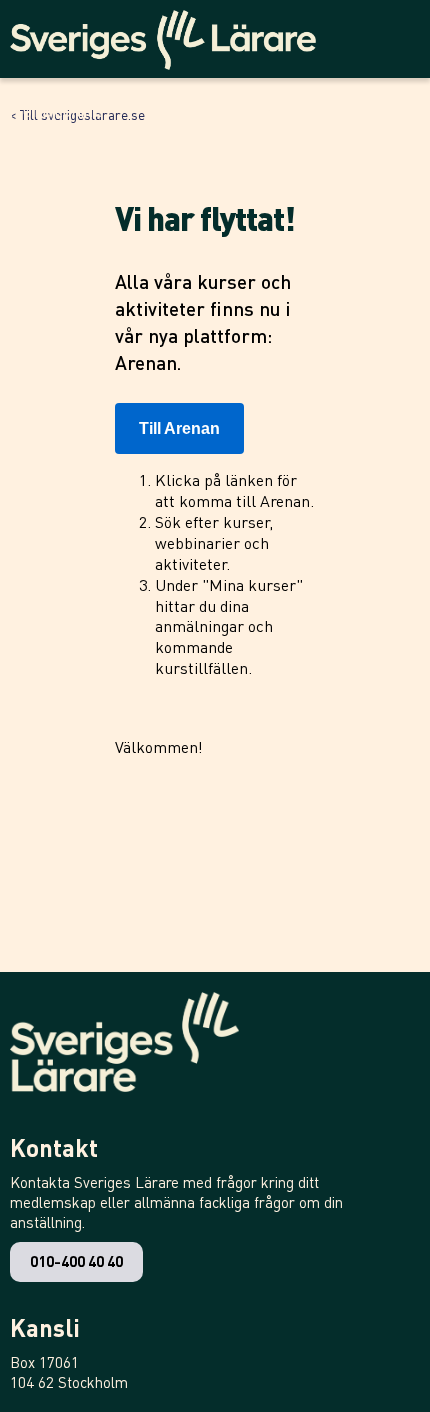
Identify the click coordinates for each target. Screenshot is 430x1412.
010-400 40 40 (76, 1261)
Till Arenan (179, 428)
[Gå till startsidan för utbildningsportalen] (170, 35)
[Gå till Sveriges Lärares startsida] (124, 1052)
